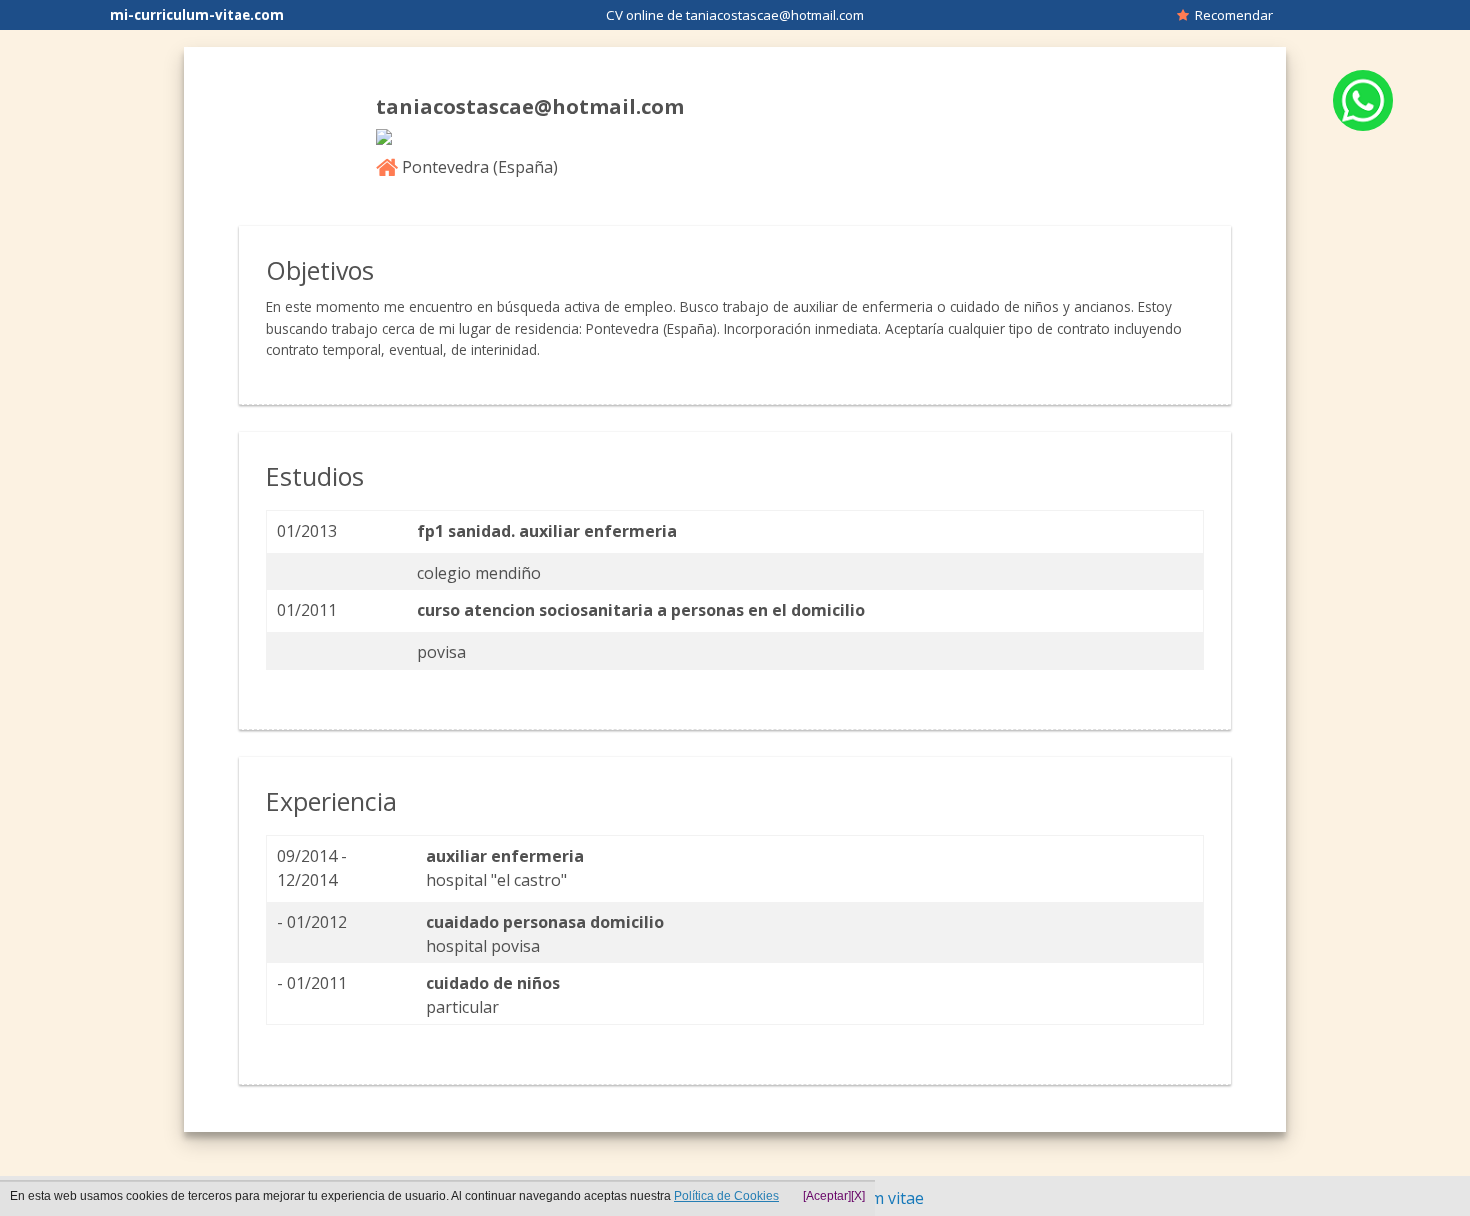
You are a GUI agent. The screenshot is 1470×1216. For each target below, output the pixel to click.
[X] (858, 1196)
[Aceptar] (827, 1196)
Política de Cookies (726, 1196)
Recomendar (1231, 15)
